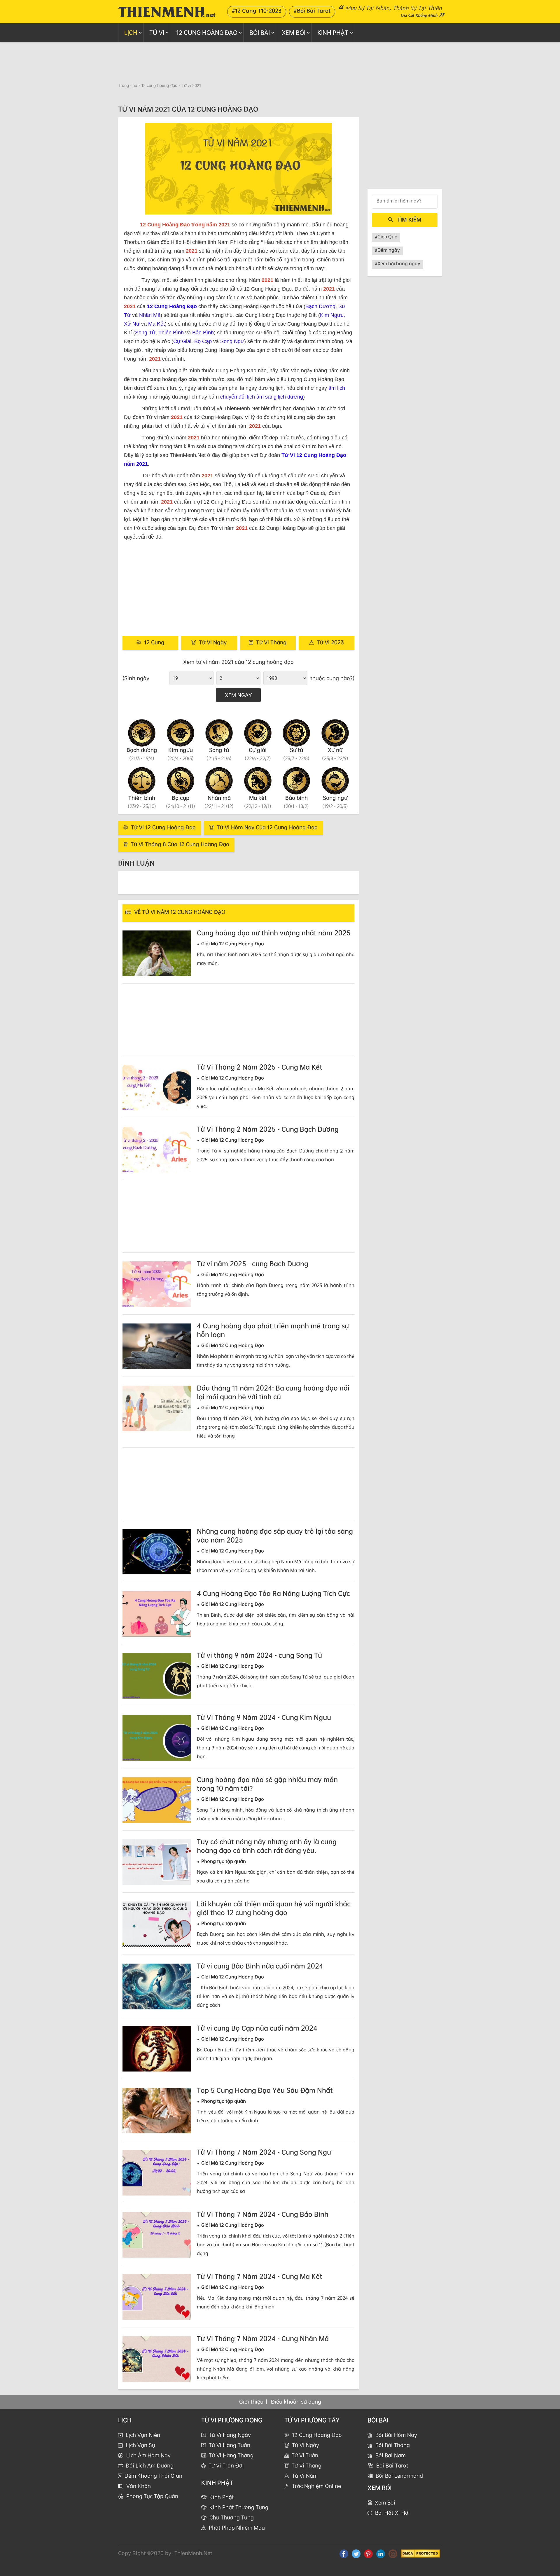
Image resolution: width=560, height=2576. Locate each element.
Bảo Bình (203, 333)
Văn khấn (139, 2486)
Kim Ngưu (332, 315)
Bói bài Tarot (392, 2465)
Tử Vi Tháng (307, 2465)
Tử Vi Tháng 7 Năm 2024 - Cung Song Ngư (264, 2152)
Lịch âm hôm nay (148, 2455)
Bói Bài (260, 33)
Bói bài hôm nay (396, 2435)
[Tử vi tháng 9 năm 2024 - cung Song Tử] (157, 1676)
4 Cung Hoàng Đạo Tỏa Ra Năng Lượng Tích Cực (273, 1593)
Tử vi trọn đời (226, 2465)
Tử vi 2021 (191, 85)
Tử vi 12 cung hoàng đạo (163, 827)
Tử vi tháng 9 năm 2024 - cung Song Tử (259, 1655)
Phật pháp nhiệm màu (237, 2528)
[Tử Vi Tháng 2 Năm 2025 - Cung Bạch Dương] (157, 1150)
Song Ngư (232, 341)
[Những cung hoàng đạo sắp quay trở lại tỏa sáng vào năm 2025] (157, 1552)
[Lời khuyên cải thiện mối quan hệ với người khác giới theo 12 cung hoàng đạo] (157, 1924)
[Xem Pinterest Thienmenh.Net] (368, 2554)
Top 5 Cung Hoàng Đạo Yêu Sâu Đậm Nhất (265, 2090)
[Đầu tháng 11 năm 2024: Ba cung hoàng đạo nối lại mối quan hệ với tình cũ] (157, 1408)
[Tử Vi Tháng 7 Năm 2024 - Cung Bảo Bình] (157, 2235)
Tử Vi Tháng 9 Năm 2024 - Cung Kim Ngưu (264, 1717)
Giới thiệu (251, 2402)
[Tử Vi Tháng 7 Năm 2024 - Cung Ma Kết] (157, 2297)
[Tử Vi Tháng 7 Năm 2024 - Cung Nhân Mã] (157, 2359)
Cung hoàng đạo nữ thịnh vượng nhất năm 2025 (274, 933)
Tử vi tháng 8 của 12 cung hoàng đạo (180, 844)
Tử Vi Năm (305, 2476)
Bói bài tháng (393, 2445)
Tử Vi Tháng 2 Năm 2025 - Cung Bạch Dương (268, 1129)
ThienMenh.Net (193, 2553)
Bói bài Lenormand (399, 2476)
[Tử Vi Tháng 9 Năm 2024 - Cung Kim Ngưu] (157, 1738)
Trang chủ (128, 85)
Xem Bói (294, 33)
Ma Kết (156, 324)
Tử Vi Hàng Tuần (230, 2445)
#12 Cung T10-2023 (257, 11)
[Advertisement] (280, 62)
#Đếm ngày (387, 250)
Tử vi (157, 33)
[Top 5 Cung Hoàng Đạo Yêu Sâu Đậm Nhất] (157, 2111)
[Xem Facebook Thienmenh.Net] (344, 2554)
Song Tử (145, 333)
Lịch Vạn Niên (143, 2435)
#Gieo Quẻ (386, 237)
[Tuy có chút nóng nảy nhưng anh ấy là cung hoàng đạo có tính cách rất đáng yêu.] (157, 1862)
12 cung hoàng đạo (207, 33)
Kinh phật (333, 33)
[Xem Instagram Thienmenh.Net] (393, 2554)
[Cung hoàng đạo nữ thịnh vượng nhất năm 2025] (157, 953)
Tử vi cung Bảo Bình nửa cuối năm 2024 (260, 1966)
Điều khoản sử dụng (296, 2402)
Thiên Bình (171, 333)
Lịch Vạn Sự (140, 2445)
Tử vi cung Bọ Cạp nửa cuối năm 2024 (257, 2028)
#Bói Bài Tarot (312, 11)
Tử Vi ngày (213, 642)
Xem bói (385, 2502)
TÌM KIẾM (409, 219)
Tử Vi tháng (271, 642)
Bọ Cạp (203, 341)
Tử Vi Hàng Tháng (231, 2455)
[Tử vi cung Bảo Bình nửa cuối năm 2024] (157, 1986)
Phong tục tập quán (152, 2496)
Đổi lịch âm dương (150, 2465)
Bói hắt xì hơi (392, 2513)
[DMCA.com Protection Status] (420, 2553)
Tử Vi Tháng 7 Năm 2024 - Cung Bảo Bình (263, 2214)
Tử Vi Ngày (306, 2445)
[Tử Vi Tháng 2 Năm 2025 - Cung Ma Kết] (157, 1088)
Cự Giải (182, 341)
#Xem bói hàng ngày (398, 263)
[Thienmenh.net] (167, 11)
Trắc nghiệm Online (316, 2486)
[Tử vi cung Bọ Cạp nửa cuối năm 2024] (157, 2049)
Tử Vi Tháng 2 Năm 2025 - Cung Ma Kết (260, 1067)
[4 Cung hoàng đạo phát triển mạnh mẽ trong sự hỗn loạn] (157, 1346)
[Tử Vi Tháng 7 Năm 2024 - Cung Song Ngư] (157, 2173)
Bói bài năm (391, 2455)
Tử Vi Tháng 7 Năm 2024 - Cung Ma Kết (260, 2276)
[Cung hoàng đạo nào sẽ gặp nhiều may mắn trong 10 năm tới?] (157, 1800)
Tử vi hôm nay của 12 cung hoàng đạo (267, 827)
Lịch (131, 33)
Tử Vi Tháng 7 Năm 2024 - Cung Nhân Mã (263, 2339)
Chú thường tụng (232, 2517)
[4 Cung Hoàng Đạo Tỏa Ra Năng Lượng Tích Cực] (157, 1614)
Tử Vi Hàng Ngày (230, 2435)
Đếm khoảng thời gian (153, 2476)
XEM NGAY (238, 695)
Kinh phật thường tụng (239, 2507)
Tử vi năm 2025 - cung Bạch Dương (253, 1264)
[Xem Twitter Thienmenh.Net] (356, 2554)
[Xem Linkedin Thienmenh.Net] (381, 2554)
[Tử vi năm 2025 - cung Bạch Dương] (157, 1284)
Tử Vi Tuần (305, 2455)
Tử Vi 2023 (330, 642)
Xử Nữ (132, 324)
